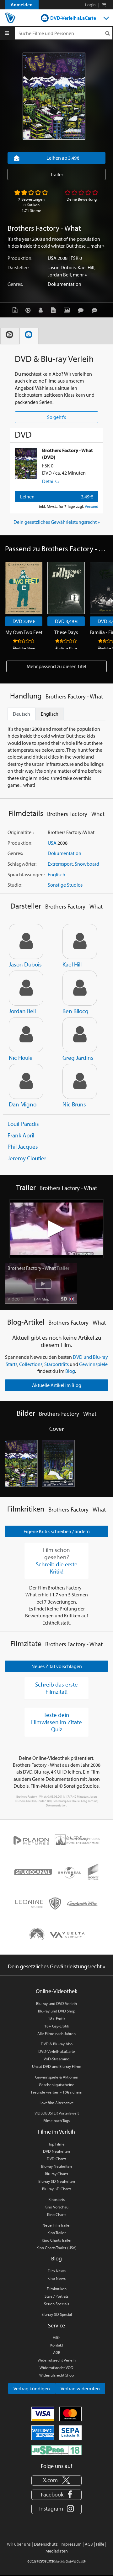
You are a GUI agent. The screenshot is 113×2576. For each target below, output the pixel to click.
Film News (57, 2271)
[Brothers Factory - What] (54, 96)
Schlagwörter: (22, 864)
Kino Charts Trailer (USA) (56, 2248)
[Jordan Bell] (26, 988)
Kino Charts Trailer (57, 2240)
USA (52, 258)
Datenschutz (46, 2544)
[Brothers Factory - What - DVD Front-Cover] (21, 1463)
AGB (57, 2352)
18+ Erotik (57, 2018)
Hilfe (57, 2337)
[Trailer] (30, 310)
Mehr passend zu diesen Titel (56, 666)
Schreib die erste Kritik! (57, 1568)
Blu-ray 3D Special (57, 2314)
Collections (31, 1364)
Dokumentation (65, 284)
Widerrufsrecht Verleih (57, 2360)
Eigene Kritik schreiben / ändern (57, 1531)
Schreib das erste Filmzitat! (56, 1688)
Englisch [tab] (50, 714)
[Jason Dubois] (26, 941)
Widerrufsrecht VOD (56, 2367)
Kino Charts (57, 2214)
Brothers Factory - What (38, 1268)
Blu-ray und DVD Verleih (56, 2003)
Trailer (57, 174)
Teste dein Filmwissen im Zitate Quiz (56, 1722)
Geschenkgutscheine (57, 2084)
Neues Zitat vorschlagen (57, 1666)
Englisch (56, 874)
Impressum (71, 2544)
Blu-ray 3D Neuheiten (57, 2181)
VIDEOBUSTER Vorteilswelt (57, 2113)
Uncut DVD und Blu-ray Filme (57, 2066)
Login (90, 5)
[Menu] (7, 33)
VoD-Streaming (56, 2059)
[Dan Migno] (26, 1081)
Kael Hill (86, 267)
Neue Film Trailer (56, 2225)
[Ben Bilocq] (80, 988)
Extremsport (60, 864)
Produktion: (20, 258)
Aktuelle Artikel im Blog (57, 1385)
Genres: (15, 284)
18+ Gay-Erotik (57, 2026)
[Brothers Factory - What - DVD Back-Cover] (58, 1463)
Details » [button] (51, 481)
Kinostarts (56, 2199)
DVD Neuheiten (56, 2151)
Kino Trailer (56, 2233)
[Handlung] (16, 310)
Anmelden (22, 5)
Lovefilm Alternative (57, 2103)
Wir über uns (19, 2544)
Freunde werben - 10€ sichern (57, 2092)
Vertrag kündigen (32, 2388)
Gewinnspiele (93, 1364)
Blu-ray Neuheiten (56, 2166)
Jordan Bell (59, 275)
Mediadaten (57, 2551)
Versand (91, 506)
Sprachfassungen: (26, 874)
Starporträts (56, 1364)
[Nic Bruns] (80, 1081)
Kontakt (57, 2345)
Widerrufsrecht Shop (56, 2375)
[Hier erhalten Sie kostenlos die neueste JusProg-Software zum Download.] (56, 2450)
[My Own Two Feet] (24, 588)
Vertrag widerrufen (80, 2388)
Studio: (15, 885)
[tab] (10, 336)
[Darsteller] (42, 310)
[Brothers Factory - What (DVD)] (26, 463)
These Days (66, 632)
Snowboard (87, 864)
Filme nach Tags (56, 2120)
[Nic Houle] (26, 1035)
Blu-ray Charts (56, 2174)
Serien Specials (56, 2304)
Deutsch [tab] (22, 714)
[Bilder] (68, 310)
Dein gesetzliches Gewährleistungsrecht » (57, 522)
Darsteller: (18, 267)
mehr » (97, 246)
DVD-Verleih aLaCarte (73, 18)
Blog (70, 1371)
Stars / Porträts (56, 2296)
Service (56, 2325)
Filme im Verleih (56, 2132)
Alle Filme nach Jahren (56, 2033)
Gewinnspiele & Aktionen (57, 2077)
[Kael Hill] (80, 941)
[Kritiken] (82, 310)
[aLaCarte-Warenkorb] (104, 5)
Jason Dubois (62, 267)
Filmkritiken (57, 2289)
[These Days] (66, 588)
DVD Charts (56, 2159)
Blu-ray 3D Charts (57, 2189)
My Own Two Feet (24, 632)
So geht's (56, 417)
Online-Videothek (56, 1991)
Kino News (56, 2278)
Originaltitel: (21, 832)
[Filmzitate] (96, 310)
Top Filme (56, 2144)
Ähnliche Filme (24, 648)
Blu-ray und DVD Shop (57, 2011)
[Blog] (55, 310)
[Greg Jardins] (80, 1035)
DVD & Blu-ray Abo (57, 2044)
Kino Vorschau (56, 2207)
